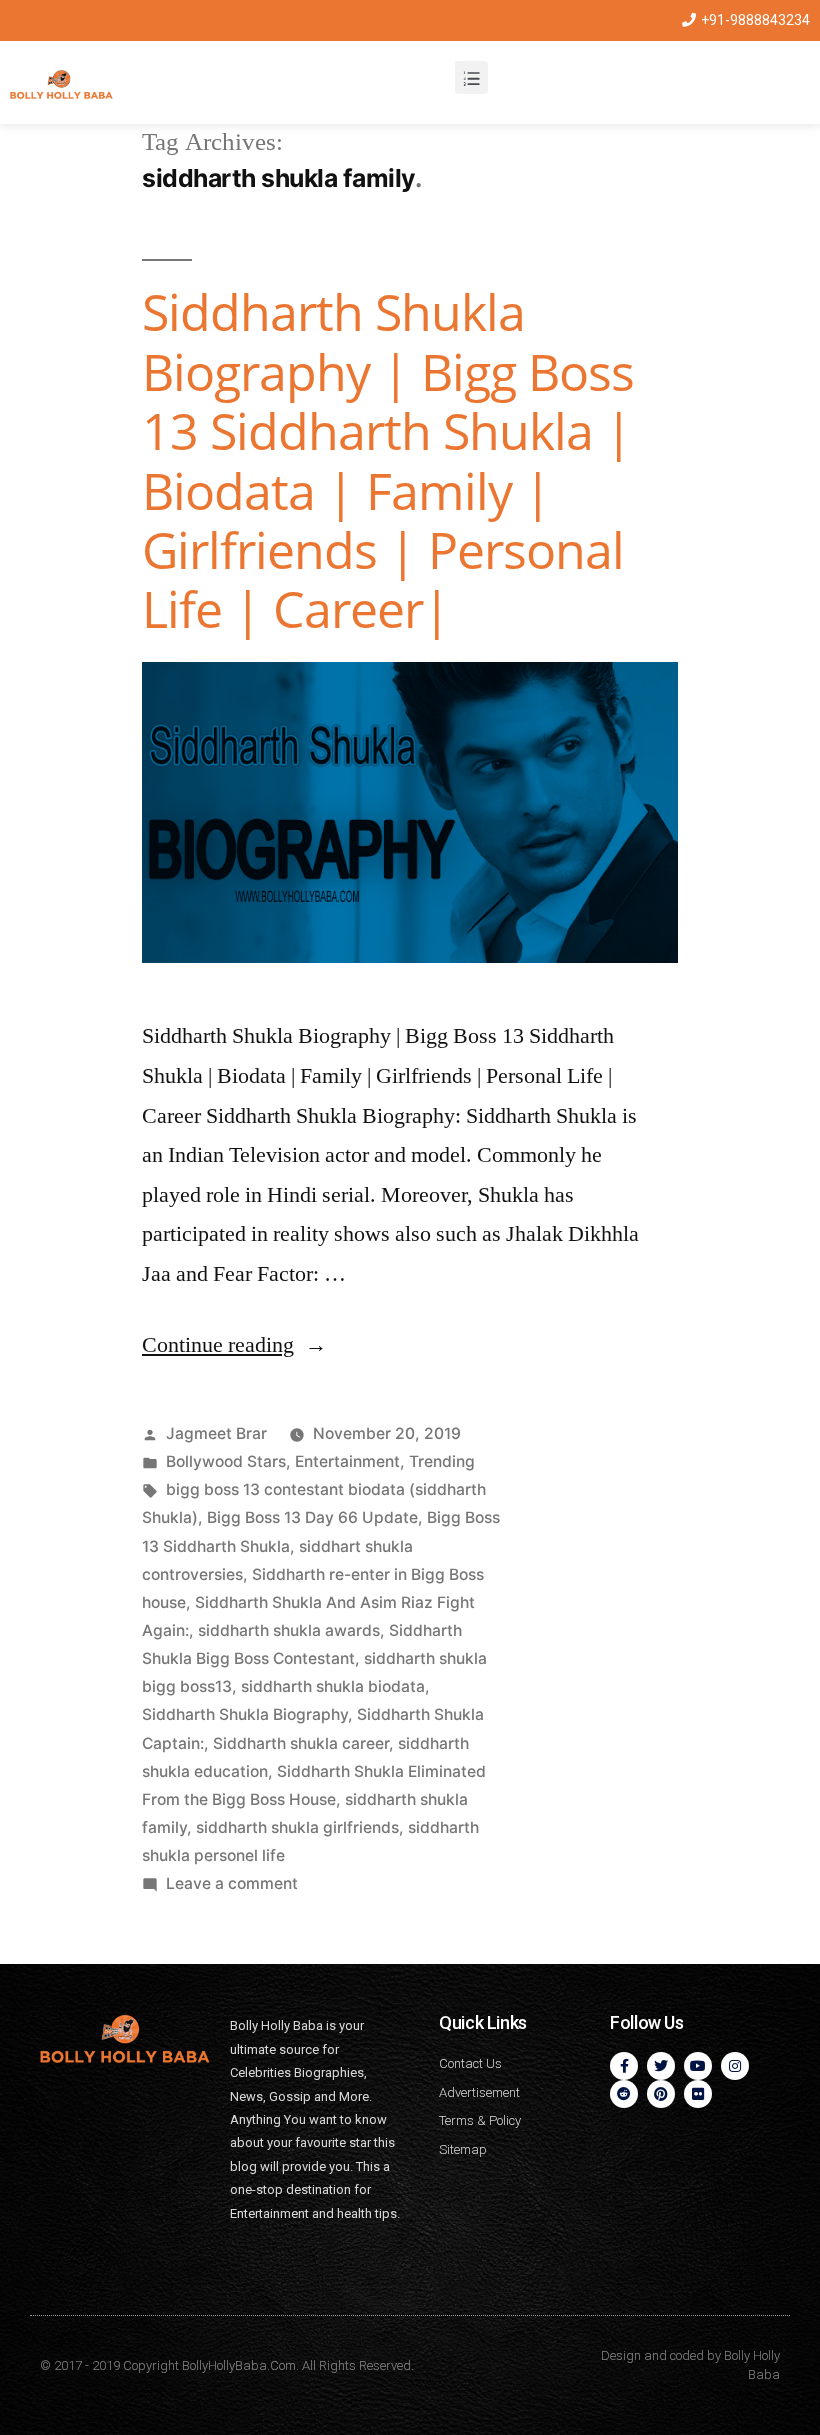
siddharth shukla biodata (333, 1686)
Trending (442, 1461)
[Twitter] (661, 2066)
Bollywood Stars (226, 1461)
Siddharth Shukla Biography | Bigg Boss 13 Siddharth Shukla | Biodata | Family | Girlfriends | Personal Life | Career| (388, 460)
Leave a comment (232, 1883)
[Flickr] (698, 2094)
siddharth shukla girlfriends (297, 1827)
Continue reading (234, 1345)
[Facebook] (624, 2066)
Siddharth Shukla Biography (245, 1714)
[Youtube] (698, 2066)
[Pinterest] (661, 2094)
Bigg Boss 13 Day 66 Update (312, 1517)
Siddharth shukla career (301, 1743)
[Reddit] (624, 2094)
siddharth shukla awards (289, 1630)
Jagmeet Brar (216, 1433)
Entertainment (347, 1461)
